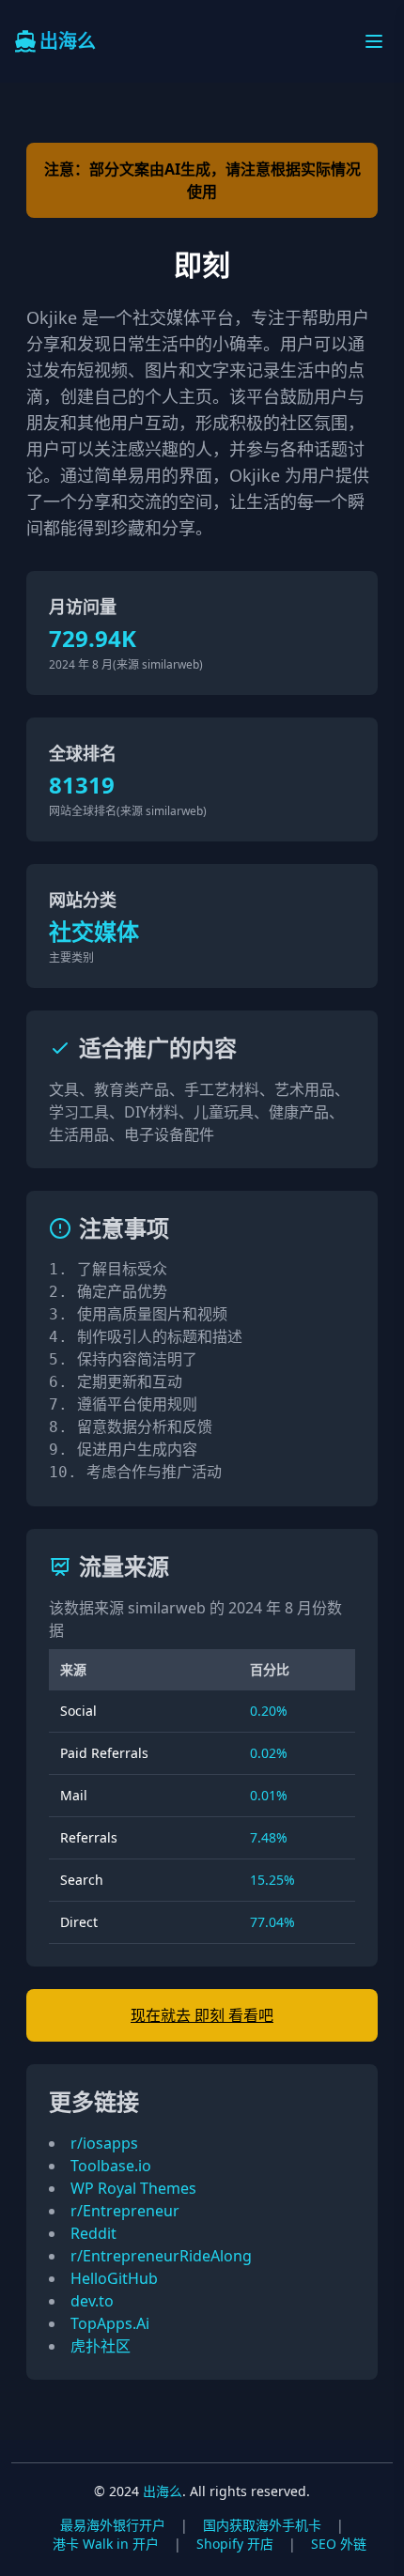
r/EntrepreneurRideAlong (161, 2256)
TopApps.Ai (110, 2323)
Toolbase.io (111, 2166)
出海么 (163, 2491)
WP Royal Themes (133, 2188)
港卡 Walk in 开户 (106, 2544)
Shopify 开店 (235, 2544)
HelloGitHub (114, 2278)
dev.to (92, 2301)
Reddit (93, 2233)
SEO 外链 (339, 2544)
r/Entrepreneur (125, 2211)
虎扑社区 (101, 2346)
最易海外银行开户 (113, 2525)
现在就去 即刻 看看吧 (202, 2015)
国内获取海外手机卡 (262, 2525)
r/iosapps (104, 2143)
